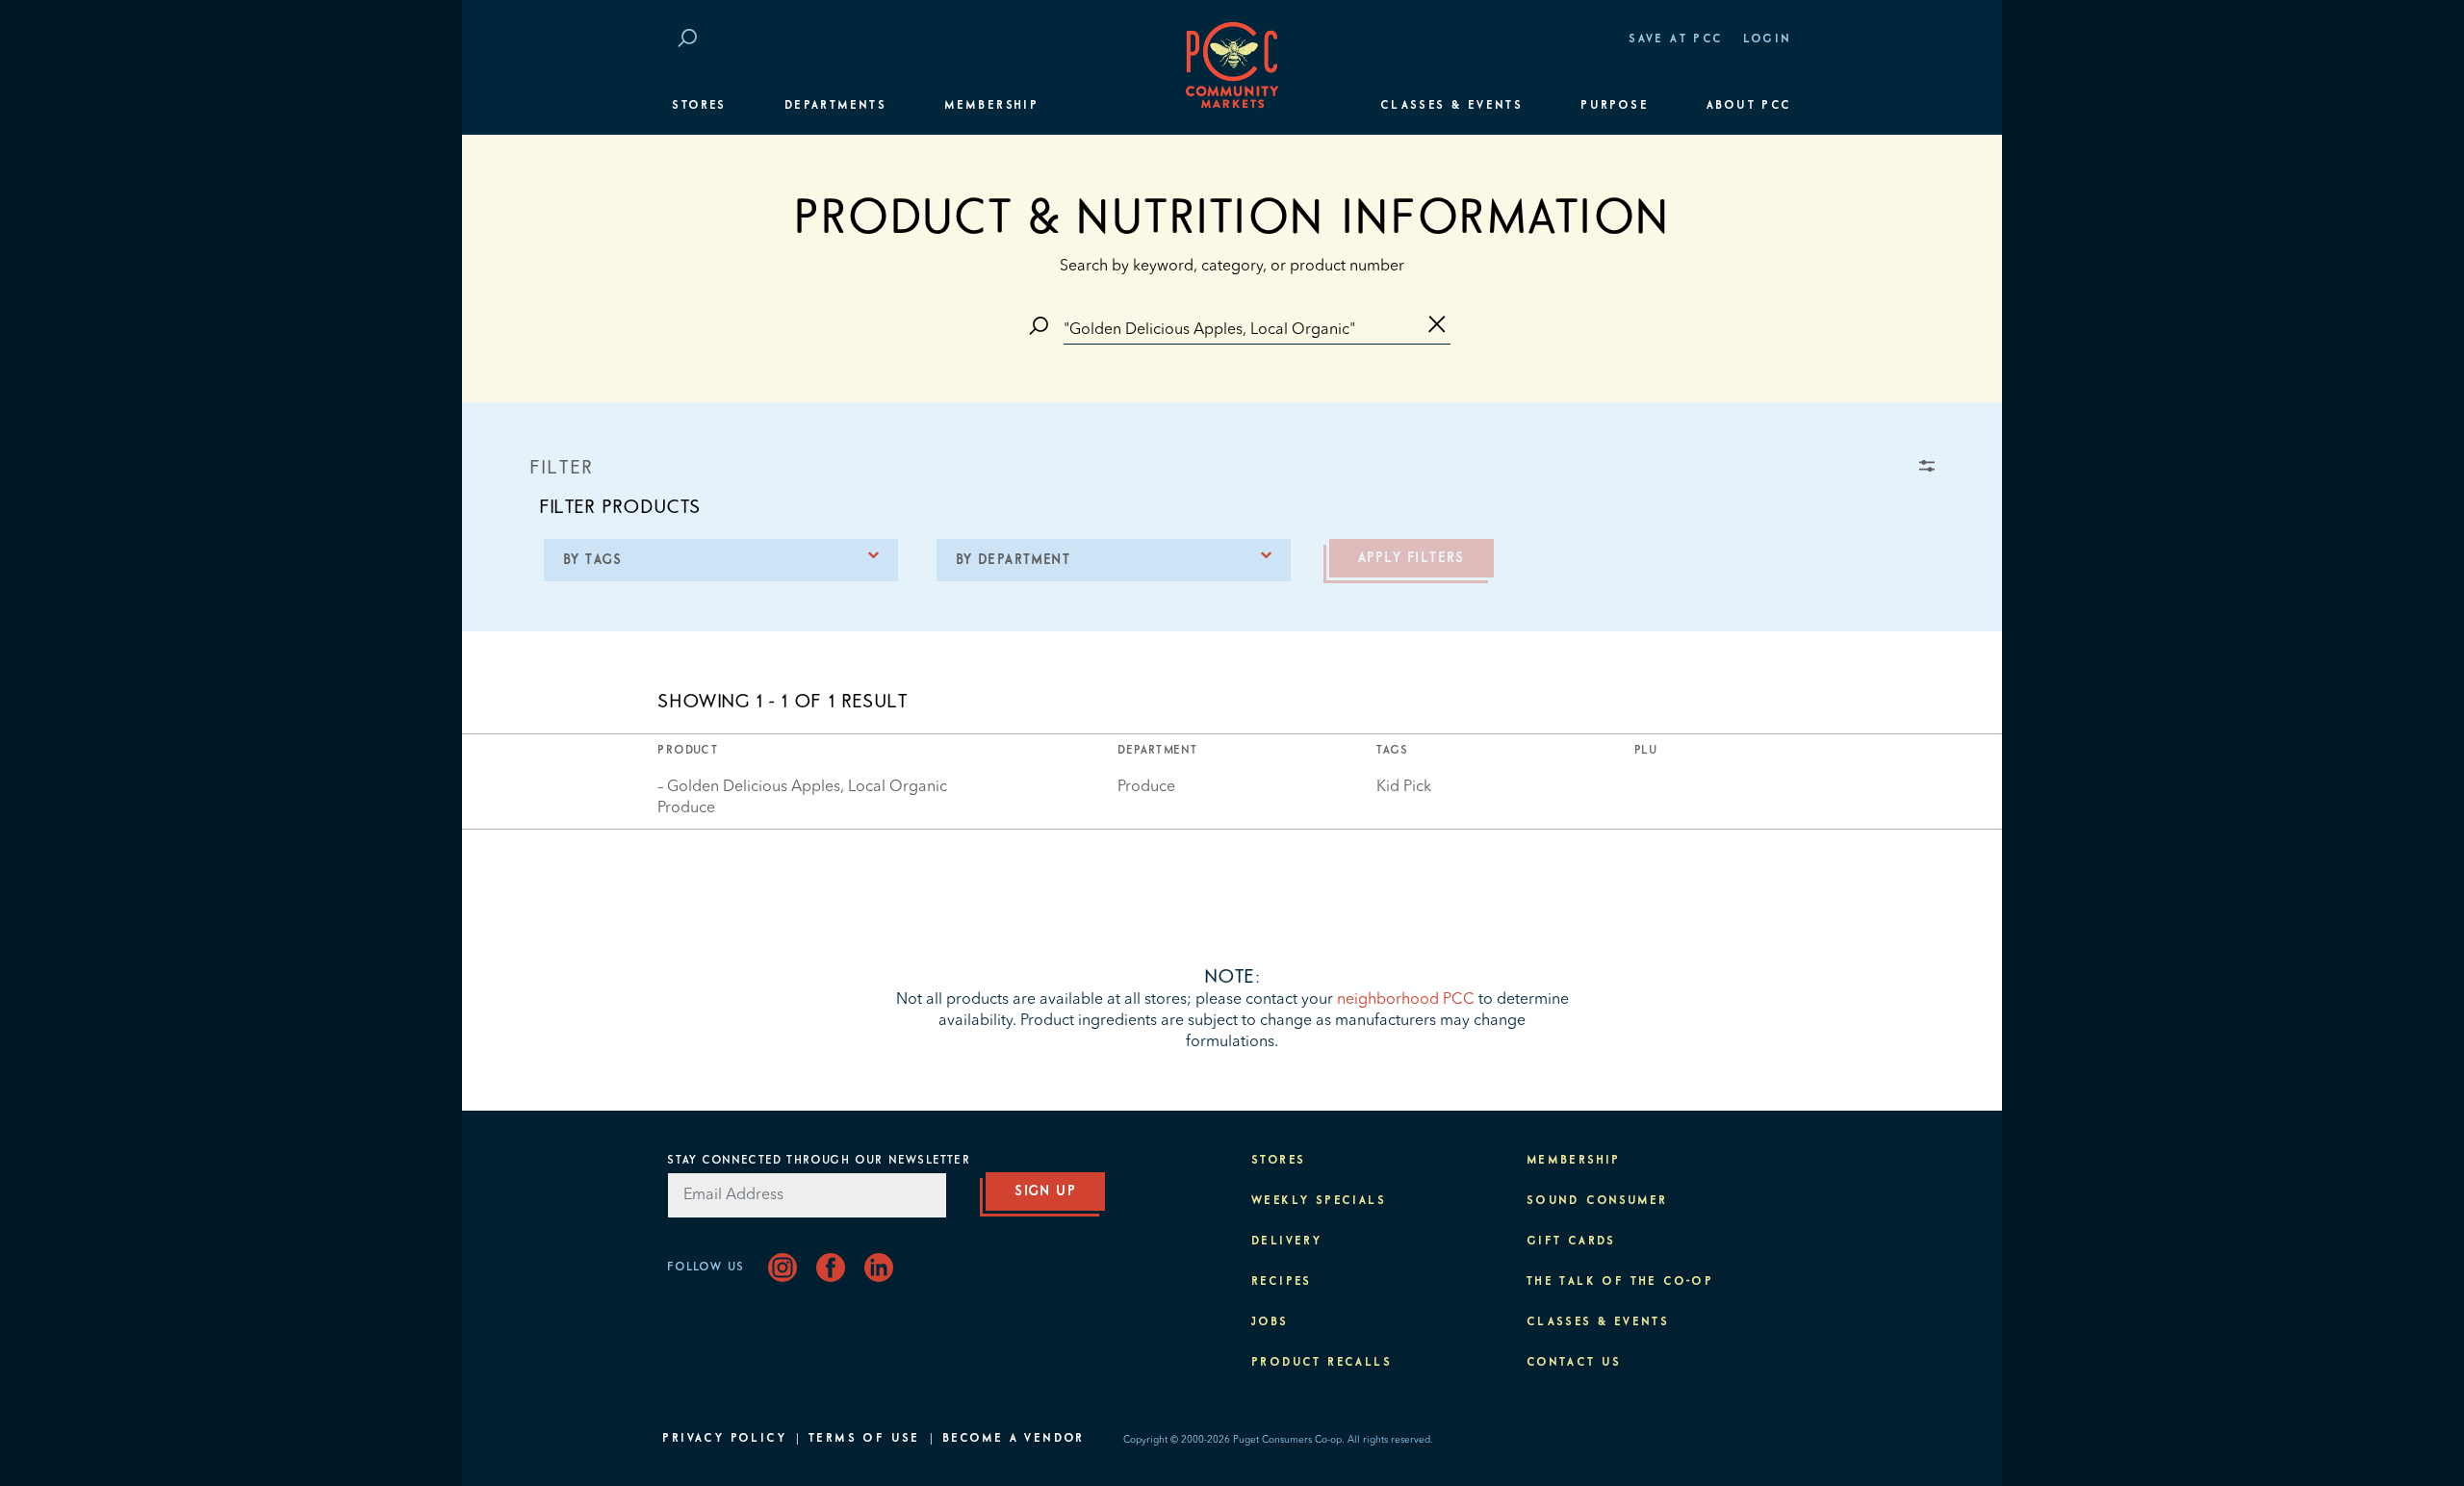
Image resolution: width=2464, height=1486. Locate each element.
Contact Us (1574, 1363)
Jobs (1270, 1322)
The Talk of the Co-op (1620, 1282)
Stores (699, 106)
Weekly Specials (1319, 1201)
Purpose (1615, 106)
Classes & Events (1451, 106)
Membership (991, 106)
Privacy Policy (724, 1439)
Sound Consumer (1597, 1201)
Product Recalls (1322, 1363)
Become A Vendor (1014, 1439)
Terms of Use (864, 1439)
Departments (835, 106)
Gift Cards (1571, 1242)
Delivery (1286, 1242)
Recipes (1282, 1282)
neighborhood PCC (1406, 1000)
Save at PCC (1676, 39)
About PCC (1749, 106)
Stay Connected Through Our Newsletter (818, 1161)
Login (1768, 39)
